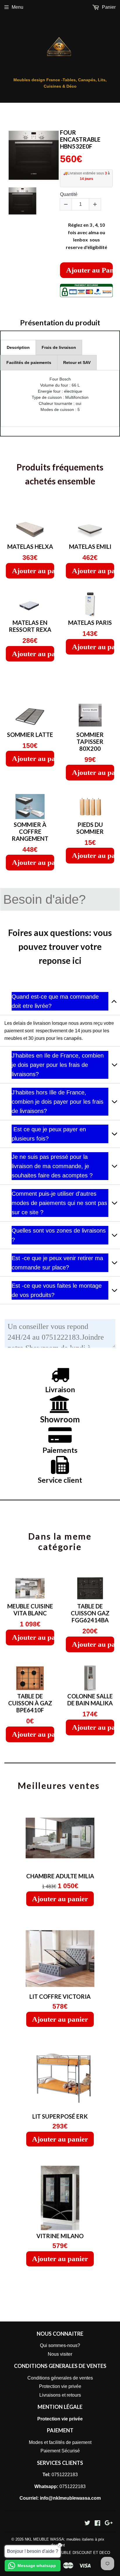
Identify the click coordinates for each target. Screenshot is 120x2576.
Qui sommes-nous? (60, 2345)
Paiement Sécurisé (60, 2451)
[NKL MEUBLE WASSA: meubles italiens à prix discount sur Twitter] (87, 2524)
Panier (108, 7)
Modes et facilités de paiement (60, 2442)
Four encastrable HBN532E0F (80, 139)
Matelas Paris (90, 623)
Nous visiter (60, 2354)
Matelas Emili (90, 546)
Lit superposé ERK (60, 2116)
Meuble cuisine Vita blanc (30, 1610)
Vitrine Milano (60, 2236)
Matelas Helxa (30, 546)
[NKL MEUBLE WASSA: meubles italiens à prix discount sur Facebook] (97, 2524)
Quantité (69, 194)
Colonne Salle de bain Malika (90, 1700)
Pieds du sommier (90, 828)
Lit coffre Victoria (60, 1996)
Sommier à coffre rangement (30, 831)
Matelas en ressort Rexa (30, 626)
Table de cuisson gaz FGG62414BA (90, 1613)
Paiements (60, 1450)
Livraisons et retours (60, 2395)
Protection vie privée (60, 2386)
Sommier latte (30, 735)
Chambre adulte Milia (60, 1876)
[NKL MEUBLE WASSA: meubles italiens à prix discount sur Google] (109, 2524)
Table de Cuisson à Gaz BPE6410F (30, 1703)
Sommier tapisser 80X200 (90, 742)
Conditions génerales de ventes (60, 2378)
